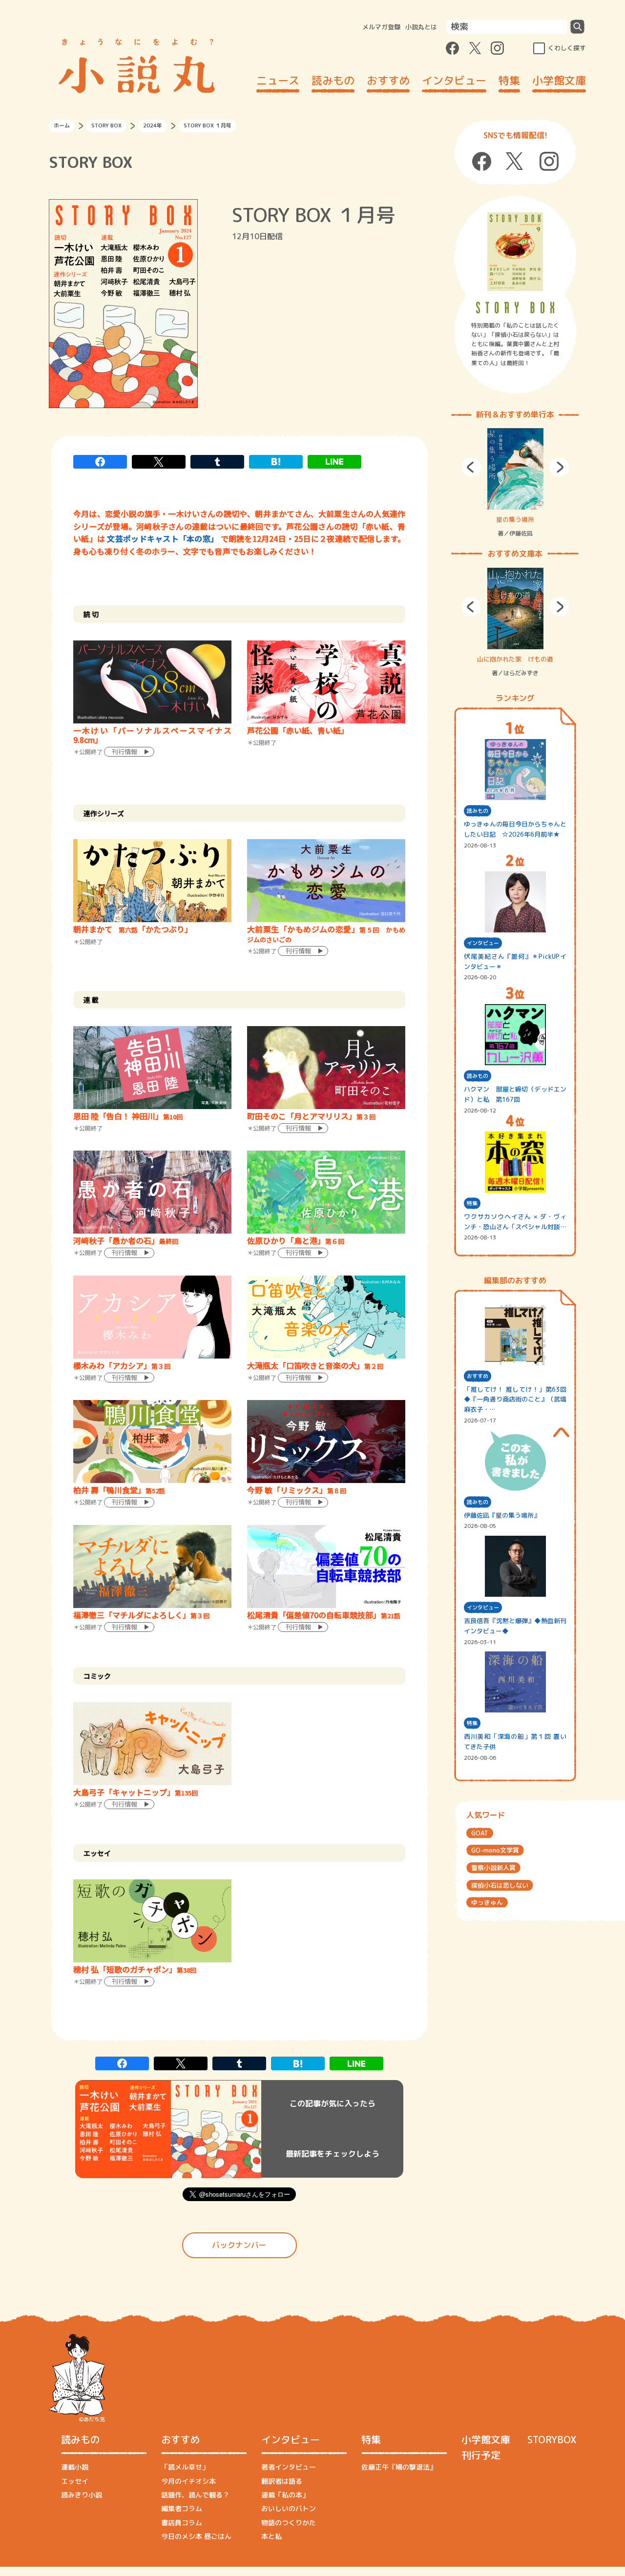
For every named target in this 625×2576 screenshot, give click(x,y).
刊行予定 (481, 2455)
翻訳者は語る (282, 2481)
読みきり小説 (82, 2495)
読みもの (333, 80)
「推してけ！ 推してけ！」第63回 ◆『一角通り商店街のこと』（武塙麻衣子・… (515, 1400)
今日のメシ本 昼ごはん (196, 2536)
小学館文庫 (559, 80)
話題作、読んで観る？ (195, 2495)
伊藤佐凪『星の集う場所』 (502, 1515)
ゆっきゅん (487, 1902)
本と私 (271, 2536)
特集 (509, 80)
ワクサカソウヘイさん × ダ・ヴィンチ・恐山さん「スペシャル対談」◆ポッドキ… (515, 1222)
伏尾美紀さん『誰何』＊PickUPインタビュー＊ (515, 961)
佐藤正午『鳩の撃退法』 (399, 2467)
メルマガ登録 (381, 27)
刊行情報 (125, 752)
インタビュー (454, 80)
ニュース (278, 80)
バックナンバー (239, 2245)
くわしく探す (567, 48)
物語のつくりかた (289, 2523)
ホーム (62, 125)
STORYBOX (552, 2439)
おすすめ (388, 80)
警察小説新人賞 (493, 1868)
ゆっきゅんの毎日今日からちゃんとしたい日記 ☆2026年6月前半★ (515, 829)
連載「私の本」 (285, 2495)
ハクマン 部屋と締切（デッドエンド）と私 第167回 (515, 1094)
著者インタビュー (289, 2467)
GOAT (480, 1833)
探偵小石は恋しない (500, 1885)
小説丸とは (421, 27)
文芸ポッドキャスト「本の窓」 (163, 538)
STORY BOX (106, 125)
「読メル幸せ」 (185, 2467)
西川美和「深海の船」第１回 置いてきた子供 (515, 1741)
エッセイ (75, 2481)
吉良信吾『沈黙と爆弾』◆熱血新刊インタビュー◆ (515, 1626)
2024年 (153, 125)
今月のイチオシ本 (188, 2481)
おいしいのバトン (289, 2508)
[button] (471, 467)
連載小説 (75, 2467)
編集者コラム (182, 2508)
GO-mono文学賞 (495, 1850)
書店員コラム (182, 2523)
